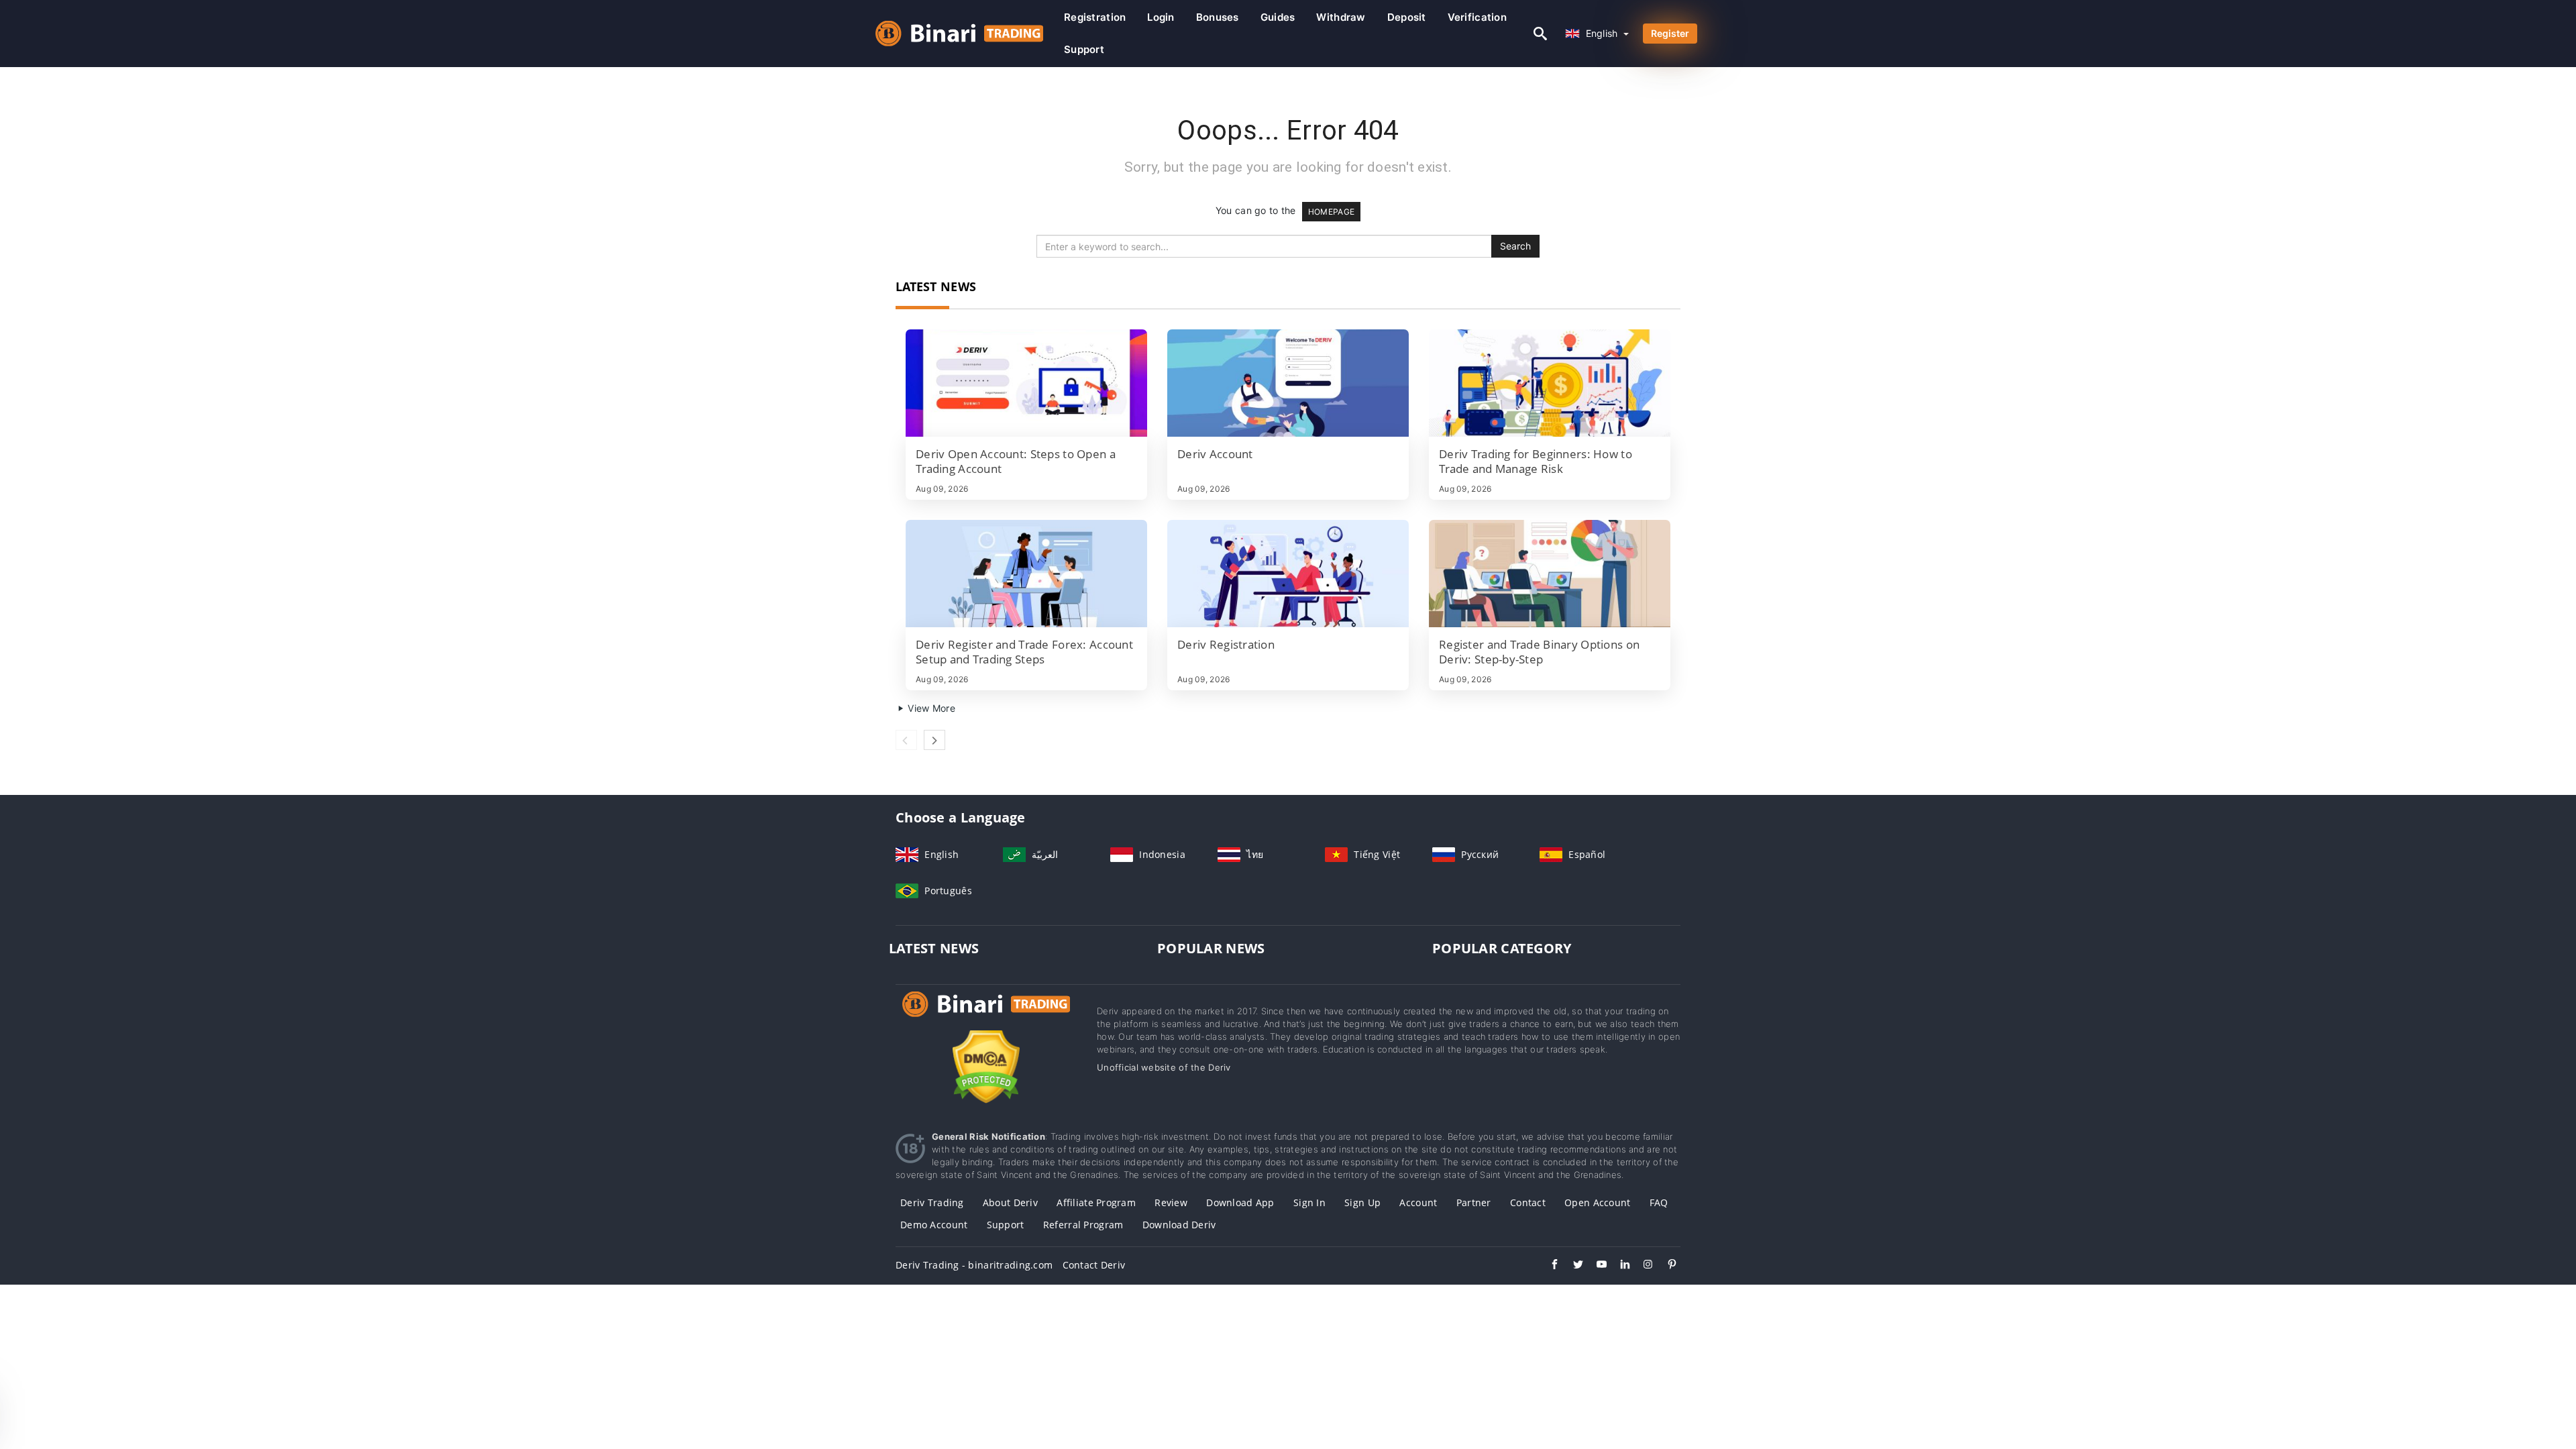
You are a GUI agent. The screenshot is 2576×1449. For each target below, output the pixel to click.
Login (1161, 17)
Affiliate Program (1096, 1202)
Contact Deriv (1094, 1265)
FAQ (1659, 1202)
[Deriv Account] (1288, 383)
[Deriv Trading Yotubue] (1595, 1266)
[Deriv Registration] (1288, 574)
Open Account (1597, 1202)
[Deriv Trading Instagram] (1642, 1266)
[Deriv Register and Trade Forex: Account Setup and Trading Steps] (1026, 574)
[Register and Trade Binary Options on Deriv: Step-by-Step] (1550, 574)
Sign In (1309, 1202)
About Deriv (1010, 1202)
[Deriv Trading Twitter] (1571, 1266)
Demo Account (934, 1225)
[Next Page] (934, 740)
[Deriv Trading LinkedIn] (1618, 1266)
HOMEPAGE (1331, 212)
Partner (1474, 1202)
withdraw (1341, 17)
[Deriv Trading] (986, 1017)
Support (1084, 49)
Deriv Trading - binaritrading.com (974, 1265)
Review (1171, 1202)
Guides (1278, 17)
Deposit (1407, 17)
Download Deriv (1179, 1225)
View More (930, 708)
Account (1418, 1202)
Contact (1528, 1202)
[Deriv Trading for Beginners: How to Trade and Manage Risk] (1550, 383)
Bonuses (1218, 17)
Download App (1240, 1202)
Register (1670, 33)
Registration (1095, 17)
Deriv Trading (932, 1202)
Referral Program (1083, 1225)
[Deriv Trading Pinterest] (1665, 1266)
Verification (1477, 17)
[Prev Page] (906, 740)
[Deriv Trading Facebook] (1548, 1266)
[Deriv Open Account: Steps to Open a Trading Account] (1026, 383)
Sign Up (1362, 1202)
